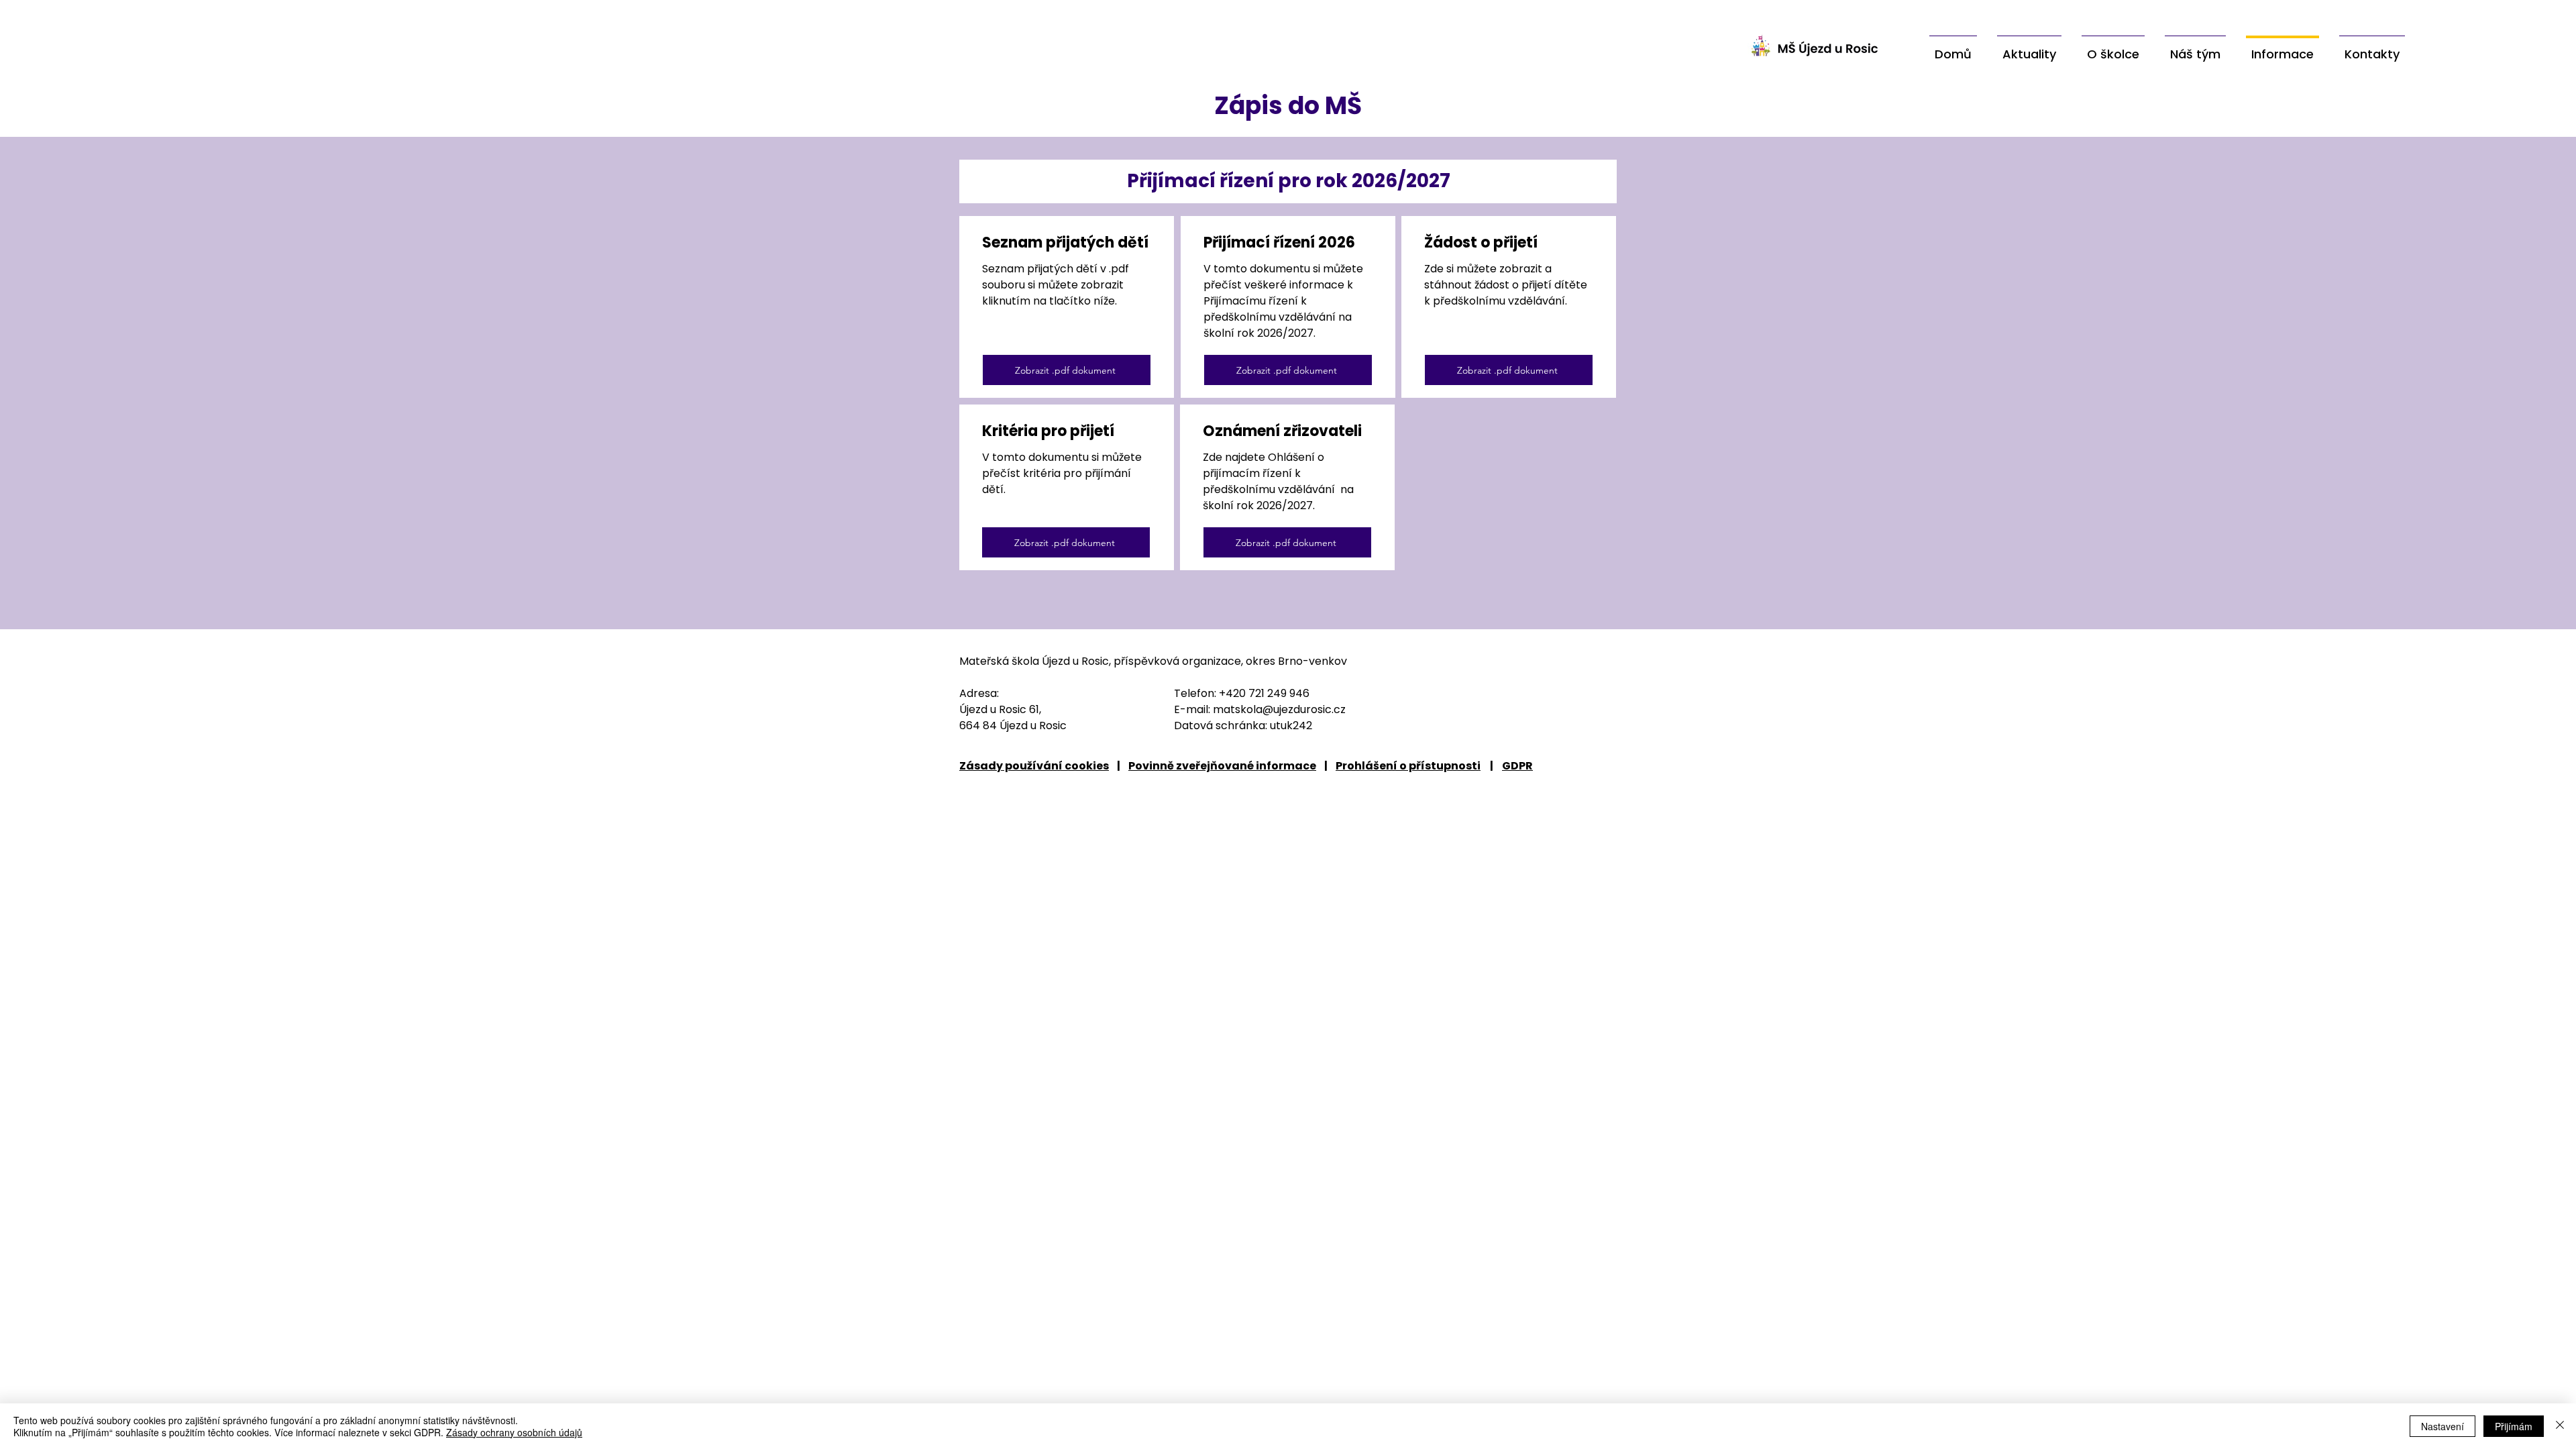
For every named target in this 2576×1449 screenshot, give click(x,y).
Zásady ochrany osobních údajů (514, 1432)
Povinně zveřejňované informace (1222, 766)
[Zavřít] (2560, 1426)
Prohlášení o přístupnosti (1408, 766)
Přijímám (2514, 1426)
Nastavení (2443, 1426)
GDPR (1517, 766)
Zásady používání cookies (1034, 766)
